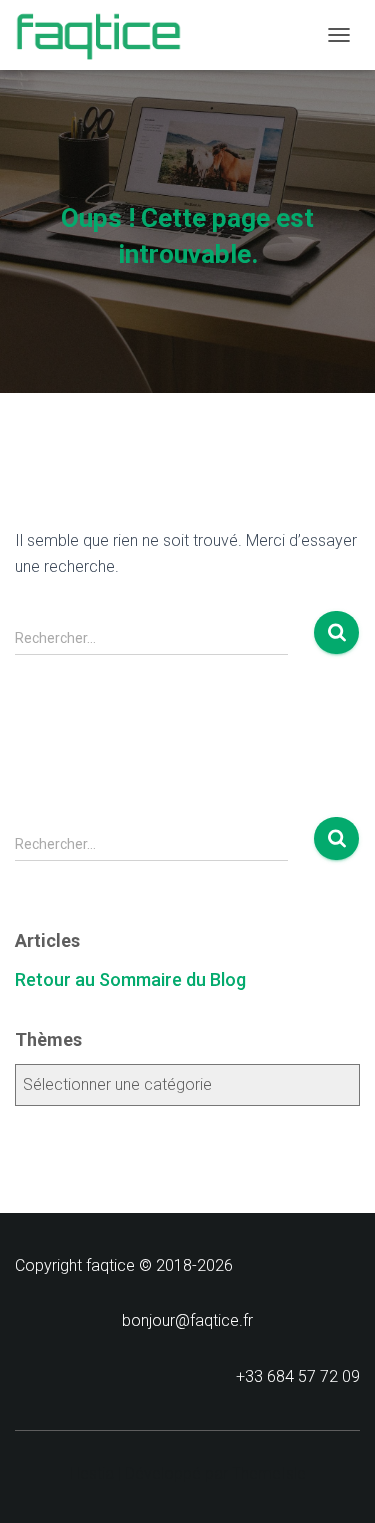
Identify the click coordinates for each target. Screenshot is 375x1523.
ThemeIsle (269, 1473)
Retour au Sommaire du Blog (130, 979)
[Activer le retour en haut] (335, 1483)
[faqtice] (106, 35)
